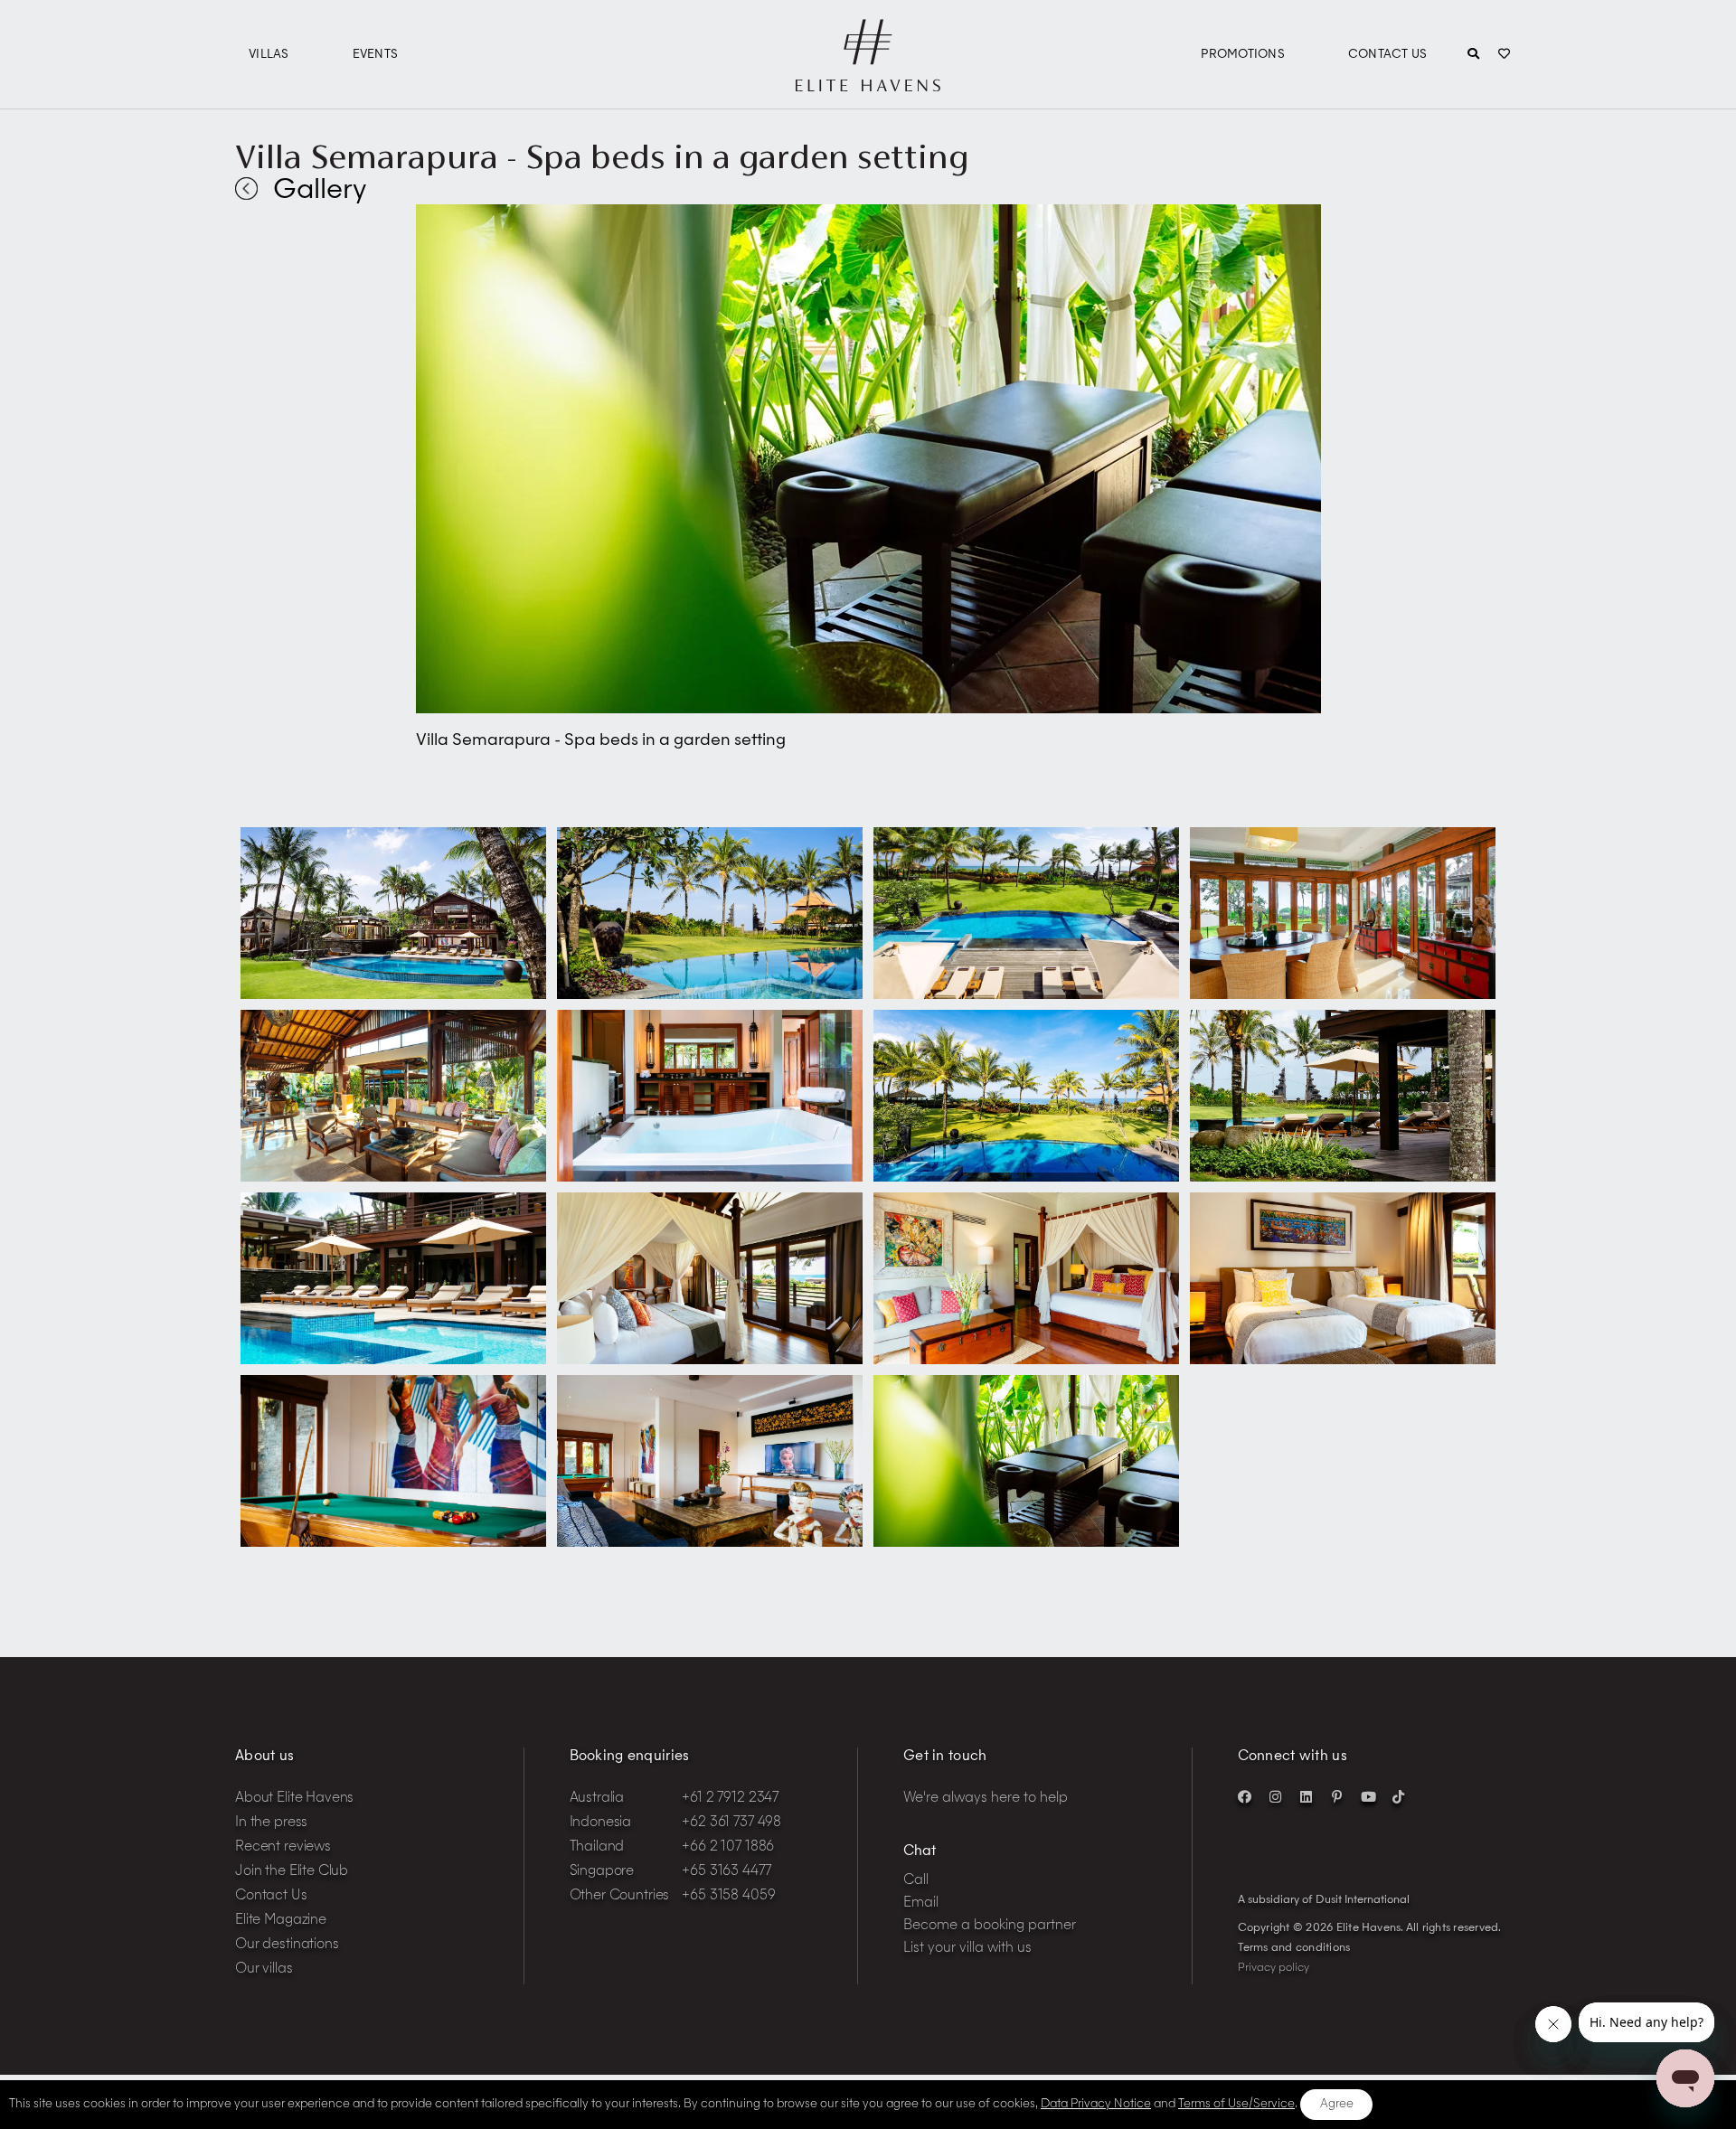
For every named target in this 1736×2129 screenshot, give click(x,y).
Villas (269, 55)
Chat (920, 1852)
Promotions (1243, 55)
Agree (1337, 2104)
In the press (271, 1823)
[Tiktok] (1399, 1796)
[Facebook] (1245, 1796)
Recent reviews (283, 1847)
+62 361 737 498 (731, 1823)
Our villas (264, 1969)
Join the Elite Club (292, 1872)
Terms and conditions (1294, 1948)
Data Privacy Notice (1096, 2104)
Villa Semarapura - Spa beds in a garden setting (602, 156)
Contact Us (1388, 55)
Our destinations (287, 1945)
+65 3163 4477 (726, 1872)
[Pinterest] (1337, 1796)
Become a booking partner (990, 1926)
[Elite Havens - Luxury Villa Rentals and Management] (868, 84)
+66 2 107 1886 (728, 1847)
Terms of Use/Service (1236, 2104)
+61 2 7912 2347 (730, 1799)
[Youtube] (1368, 1796)
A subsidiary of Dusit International (1324, 1900)
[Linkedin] (1307, 1796)
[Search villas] (1473, 55)
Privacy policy (1274, 1968)
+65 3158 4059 (728, 1896)
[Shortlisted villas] (1504, 55)
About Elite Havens (294, 1799)
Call (916, 1881)
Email (921, 1903)
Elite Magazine (281, 1921)
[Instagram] (1276, 1796)
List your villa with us (967, 1949)
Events (376, 55)
